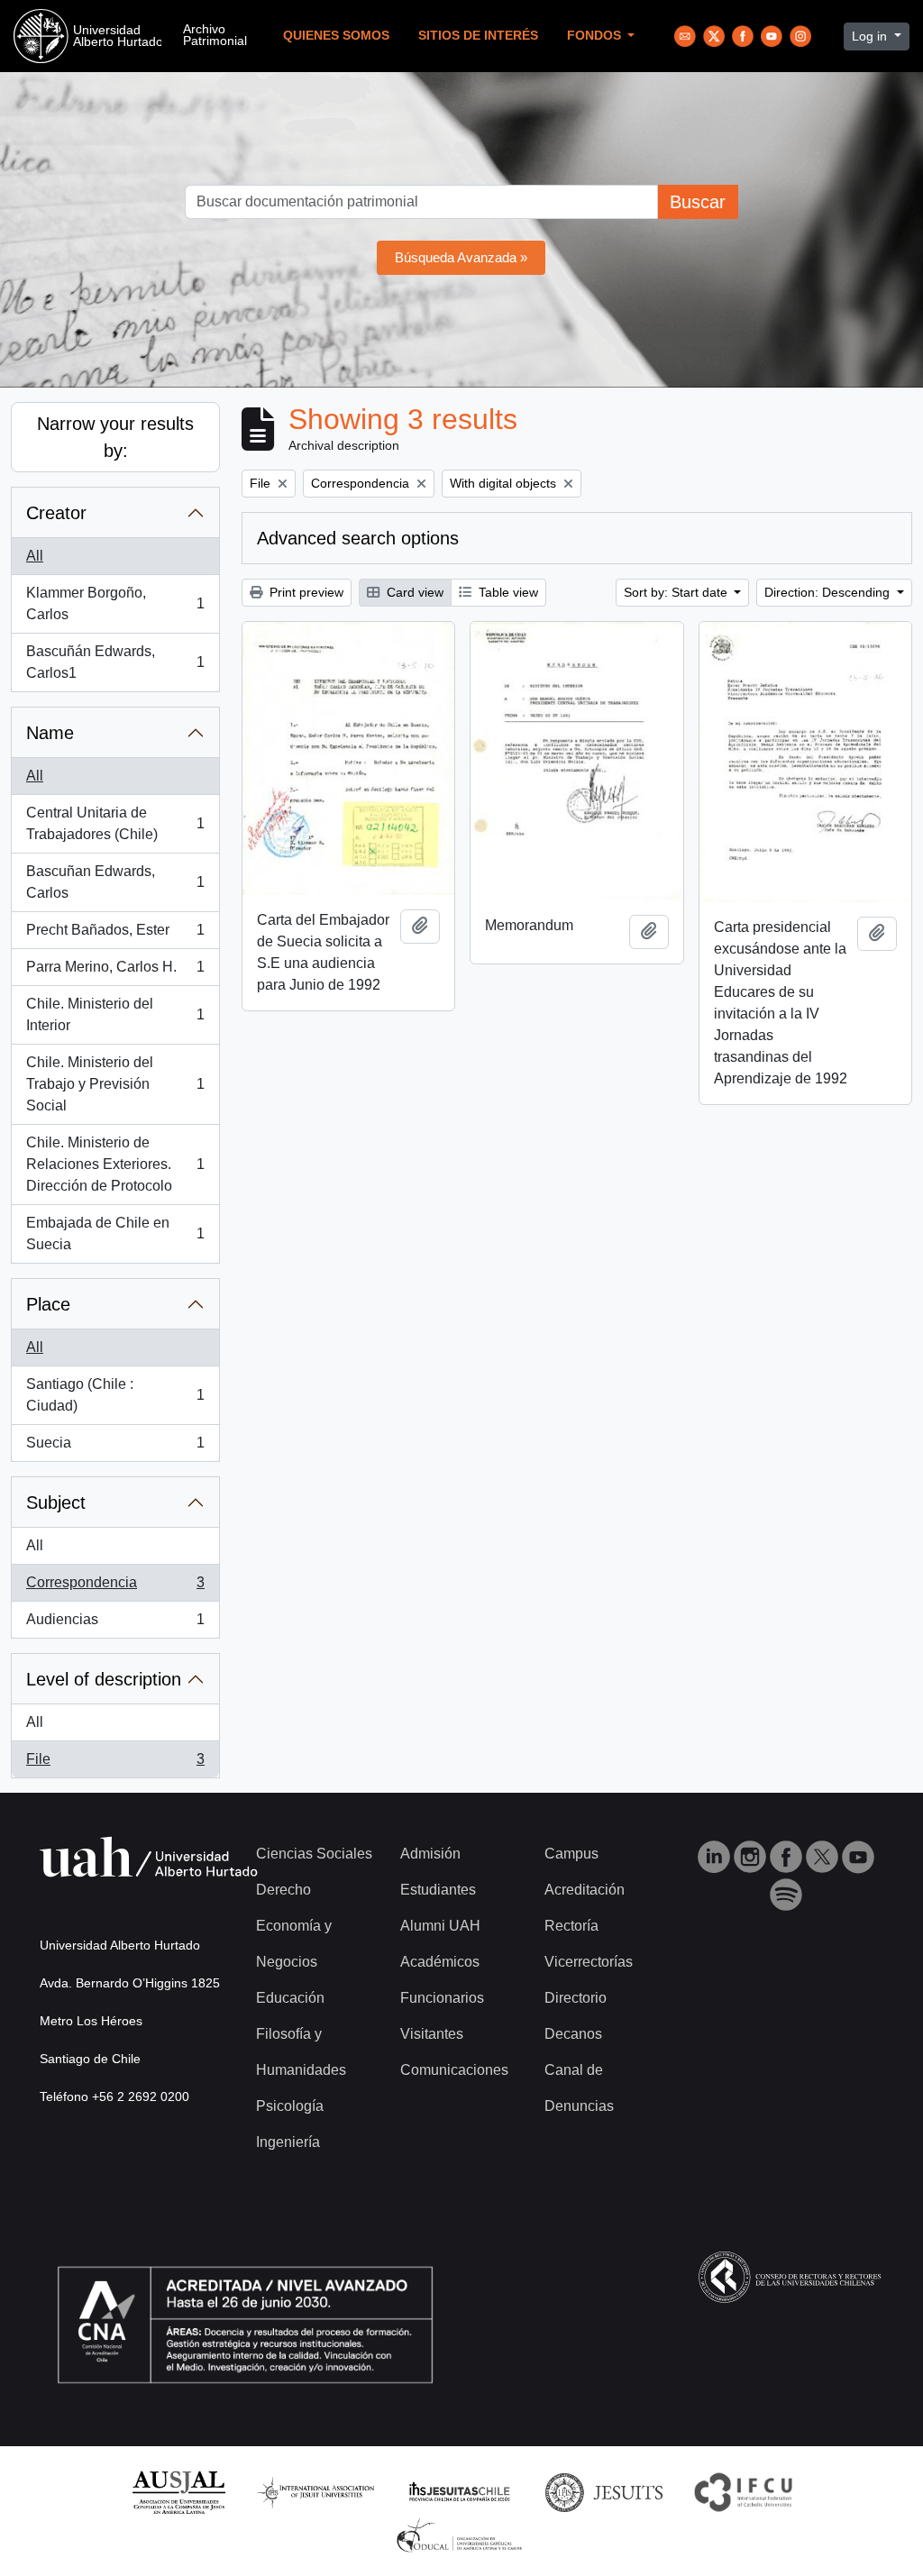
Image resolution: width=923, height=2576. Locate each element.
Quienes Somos (336, 36)
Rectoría (571, 1926)
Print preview (305, 592)
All (35, 556)
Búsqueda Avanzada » (461, 257)
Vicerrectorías (589, 1962)
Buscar (698, 202)
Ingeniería (288, 2142)
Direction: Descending (829, 592)
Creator (56, 513)
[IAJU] (315, 2492)
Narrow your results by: (115, 437)
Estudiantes (438, 1890)
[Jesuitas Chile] (460, 2492)
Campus (571, 1854)
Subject (56, 1503)
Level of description (104, 1679)
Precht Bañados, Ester (115, 935)
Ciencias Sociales (314, 1854)
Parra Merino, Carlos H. (115, 972)
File (115, 1764)
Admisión (430, 1854)
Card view (413, 592)
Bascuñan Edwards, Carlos (115, 882)
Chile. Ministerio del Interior (115, 1014)
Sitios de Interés (478, 36)
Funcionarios (442, 1998)
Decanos (573, 2034)
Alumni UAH (440, 1926)
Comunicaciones (454, 2070)
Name (50, 733)
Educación (290, 1998)
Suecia (115, 1448)
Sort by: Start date (677, 592)
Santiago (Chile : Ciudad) (115, 1395)
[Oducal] (462, 2535)
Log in (871, 36)
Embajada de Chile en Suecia (115, 1233)
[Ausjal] (178, 2492)
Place (48, 1304)
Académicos (440, 1962)
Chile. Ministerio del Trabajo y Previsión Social (115, 1084)
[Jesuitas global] (604, 2492)
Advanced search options (358, 538)
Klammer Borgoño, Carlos (115, 603)
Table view (507, 592)
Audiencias (115, 1625)
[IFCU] (744, 2492)
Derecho (283, 1890)
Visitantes (432, 2034)
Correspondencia (115, 1588)
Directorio (576, 1998)
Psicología (290, 2106)
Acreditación (585, 1890)
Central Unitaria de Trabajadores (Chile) (115, 823)
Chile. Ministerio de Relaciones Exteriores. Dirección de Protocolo (115, 1164)
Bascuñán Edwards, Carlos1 (115, 662)
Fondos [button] (596, 36)
